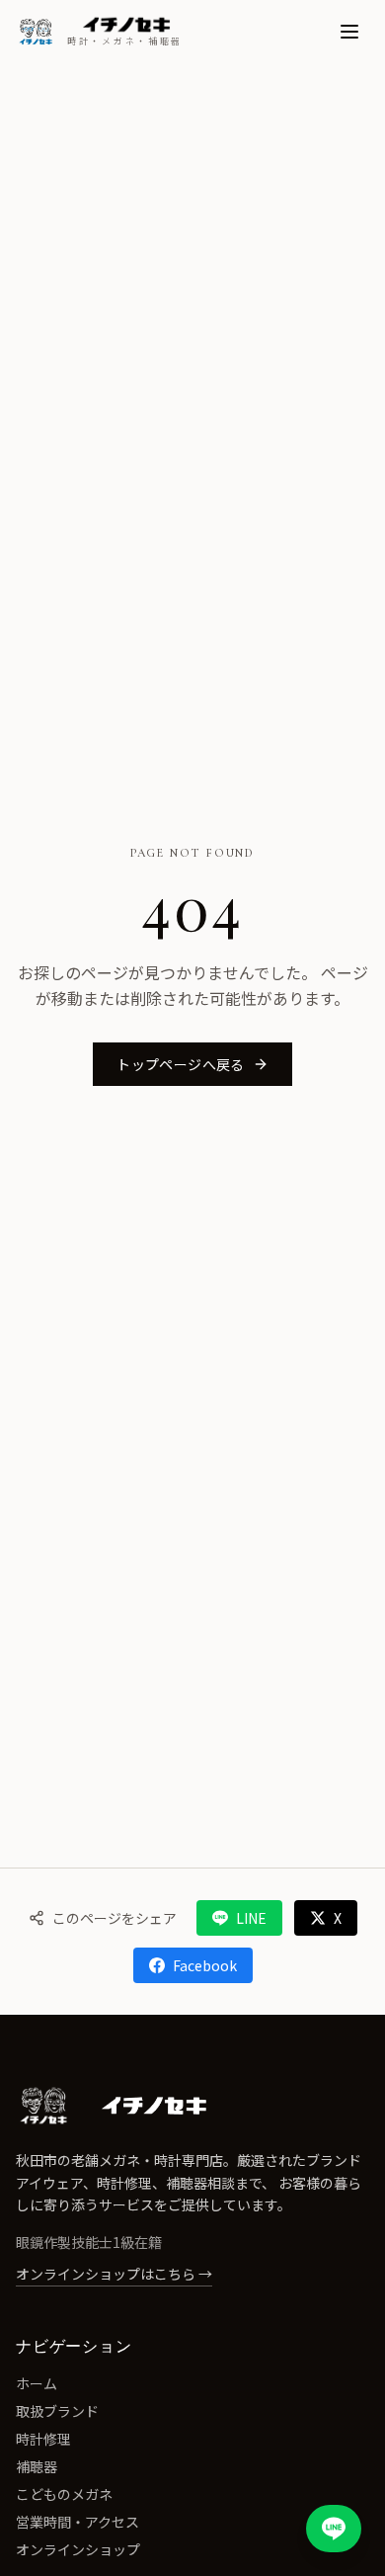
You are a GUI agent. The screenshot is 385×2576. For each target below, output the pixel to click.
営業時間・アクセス (77, 2522)
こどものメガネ (64, 2494)
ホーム (37, 2383)
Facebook (205, 1965)
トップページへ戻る (180, 1064)
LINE (251, 1918)
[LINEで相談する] (334, 2529)
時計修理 (43, 2439)
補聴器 (37, 2466)
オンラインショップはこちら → (114, 2274)
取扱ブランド (57, 2411)
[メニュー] (349, 32)
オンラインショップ (78, 2549)
